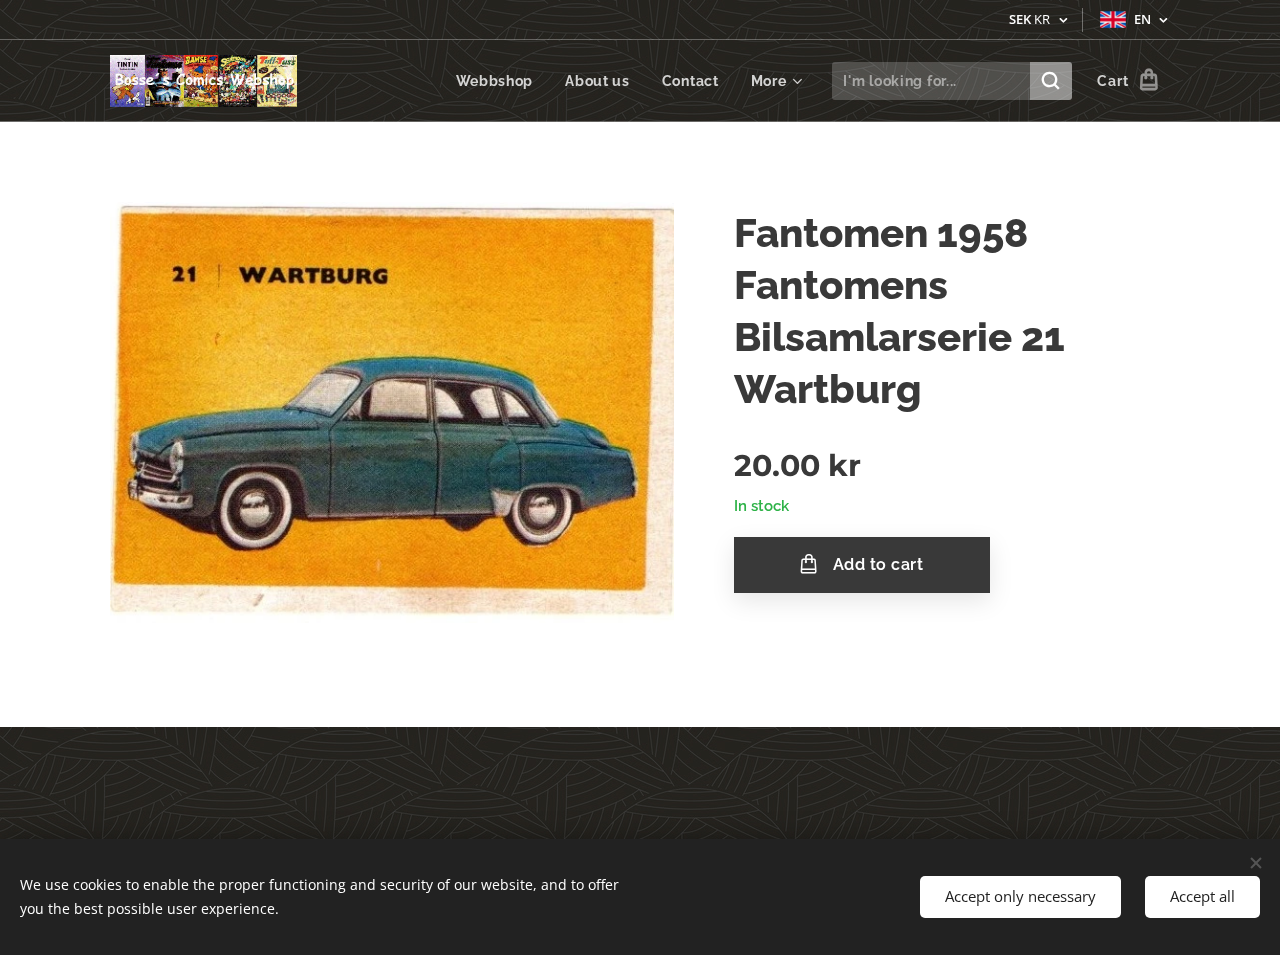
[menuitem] (500, 81)
